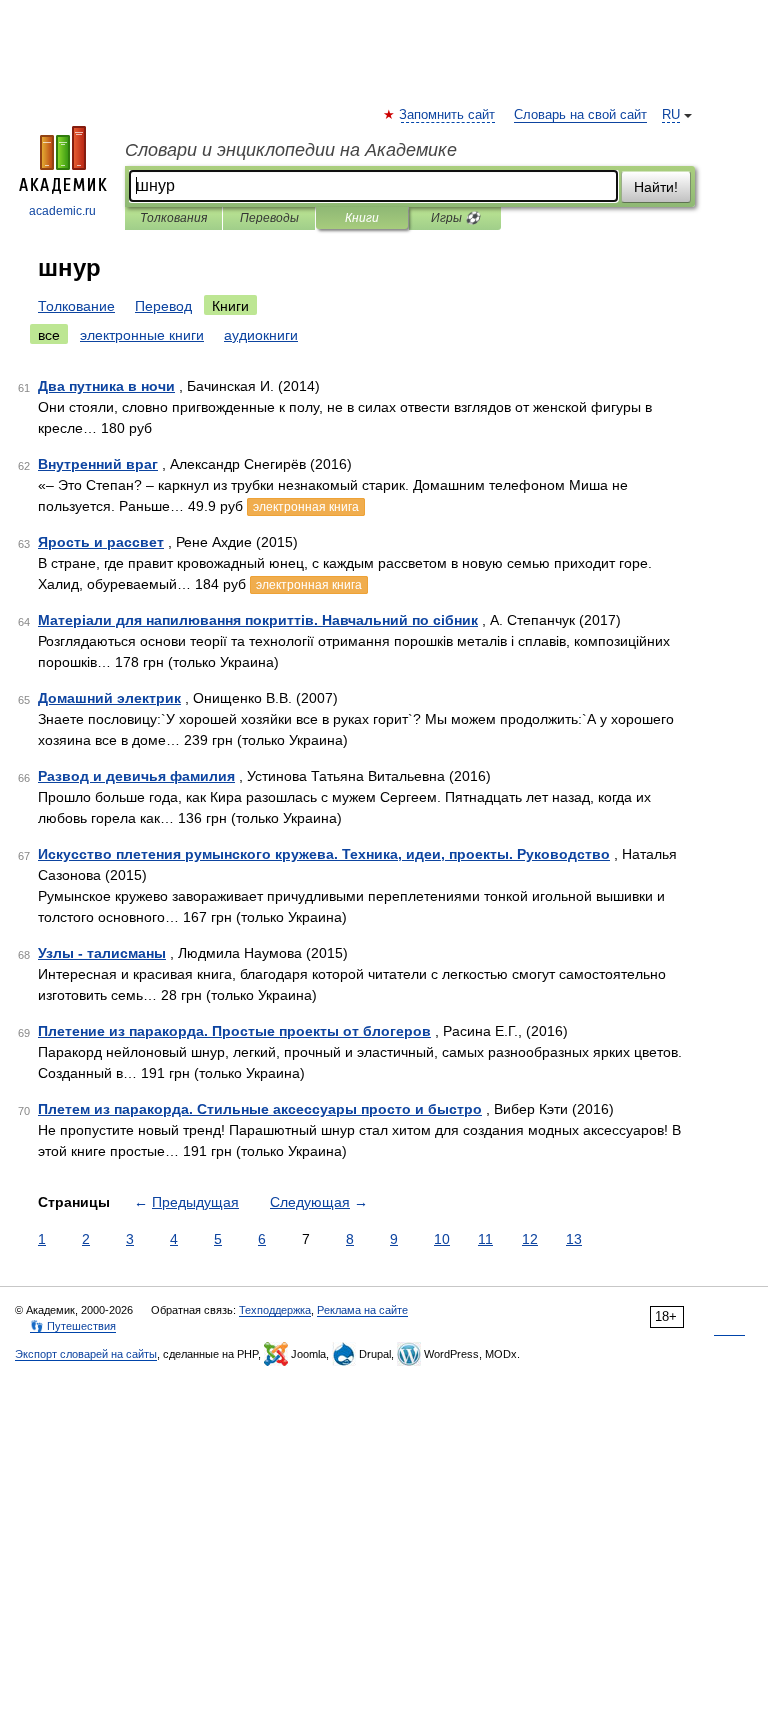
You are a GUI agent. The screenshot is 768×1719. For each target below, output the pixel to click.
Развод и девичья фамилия (136, 776)
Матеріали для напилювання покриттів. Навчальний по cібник (258, 620)
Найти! (656, 187)
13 (574, 1239)
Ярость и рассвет (101, 542)
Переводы (269, 218)
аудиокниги (261, 335)
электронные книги (142, 335)
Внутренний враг (98, 464)
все (49, 335)
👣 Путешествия (73, 1326)
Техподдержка (275, 1310)
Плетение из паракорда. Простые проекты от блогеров (234, 1031)
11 (485, 1239)
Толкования (173, 218)
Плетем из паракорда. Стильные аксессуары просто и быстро (260, 1109)
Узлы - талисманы (102, 953)
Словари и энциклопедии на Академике (291, 150)
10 (442, 1239)
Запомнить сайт (448, 115)
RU (671, 115)
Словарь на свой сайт (580, 115)
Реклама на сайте (362, 1310)
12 (530, 1239)
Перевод (163, 306)
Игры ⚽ (455, 218)
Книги (362, 218)
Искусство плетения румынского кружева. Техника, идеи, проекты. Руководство (324, 854)
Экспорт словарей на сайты (86, 1354)
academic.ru (62, 211)
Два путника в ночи (106, 386)
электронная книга (306, 507)
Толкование (76, 306)
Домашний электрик (109, 698)
